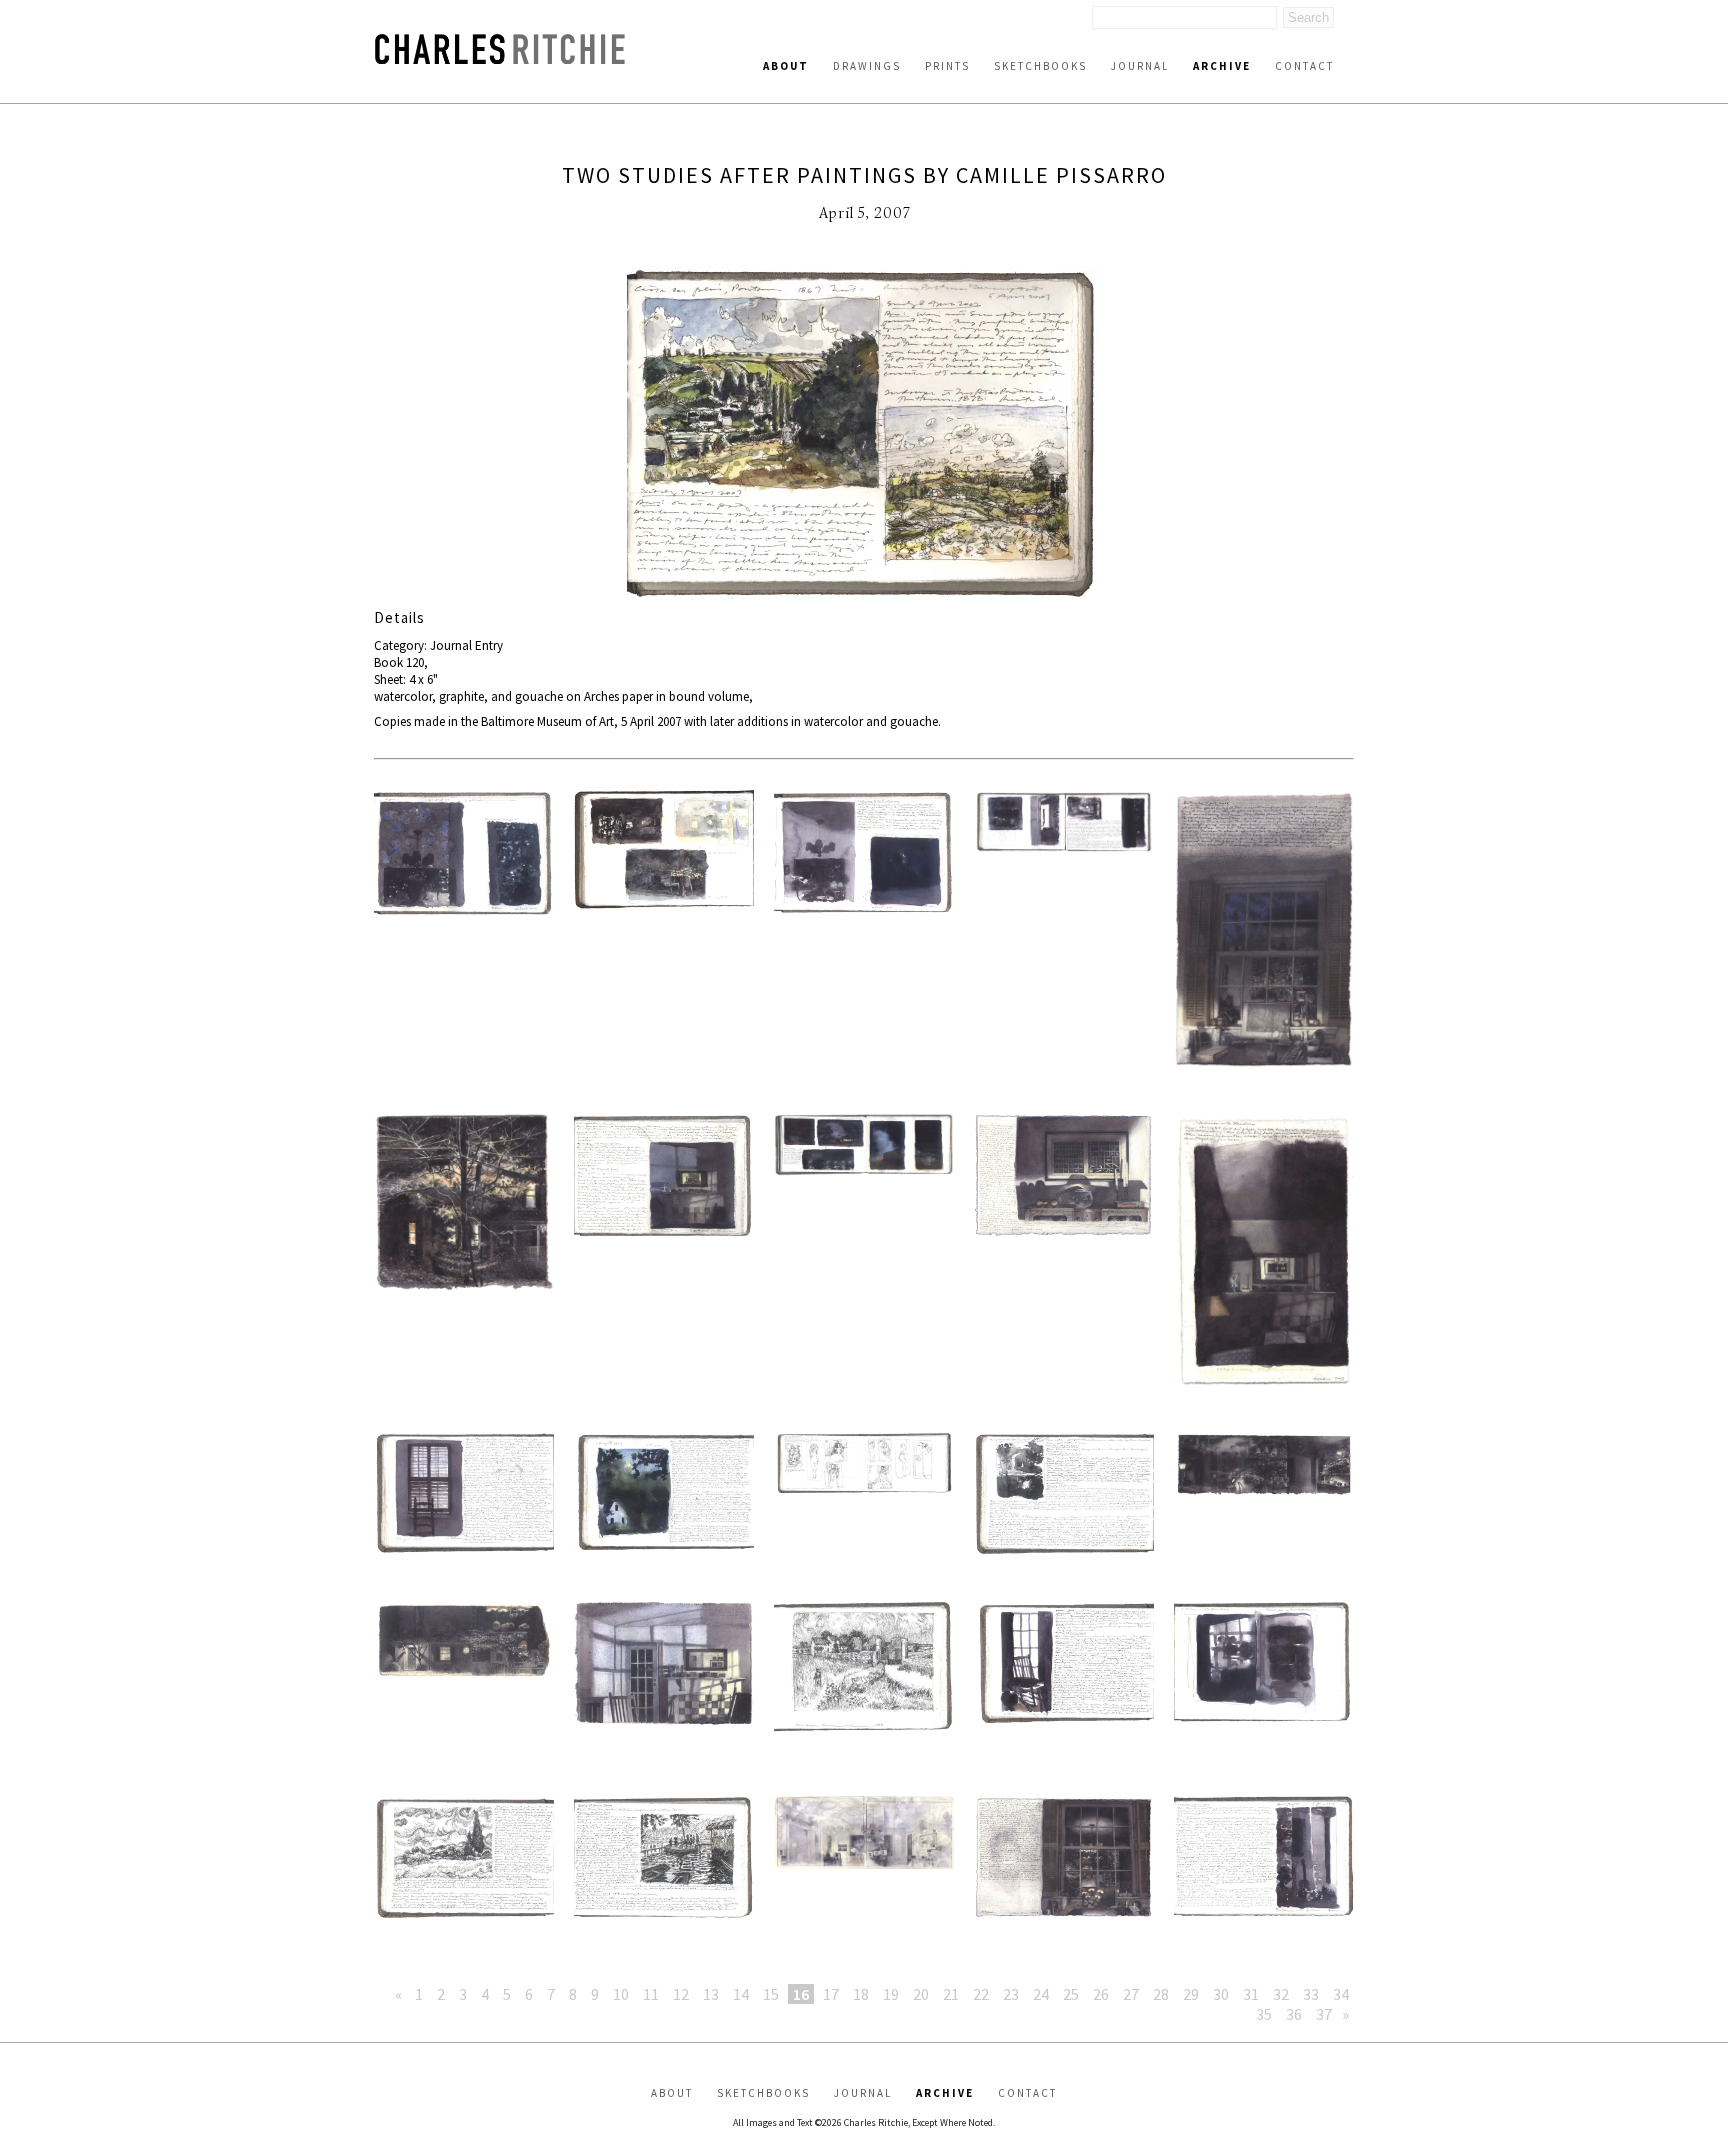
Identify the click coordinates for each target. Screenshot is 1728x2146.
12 (681, 1994)
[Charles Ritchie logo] (500, 58)
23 (1011, 1994)
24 (1041, 1994)
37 (1324, 2014)
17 (831, 1994)
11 (651, 1994)
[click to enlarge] (864, 436)
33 (1311, 1994)
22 (981, 1994)
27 (1131, 1994)
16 (801, 1994)
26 (1101, 1994)
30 (1221, 1994)
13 (711, 1994)
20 (921, 1994)
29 (1191, 1994)
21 (951, 1994)
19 (891, 1994)
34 (1341, 1994)
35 (1264, 2014)
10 (621, 1994)
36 (1294, 2014)
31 (1251, 1994)
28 (1161, 1994)
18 (861, 1994)
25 (1071, 1994)
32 (1281, 1994)
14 (741, 1994)
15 (771, 1994)
